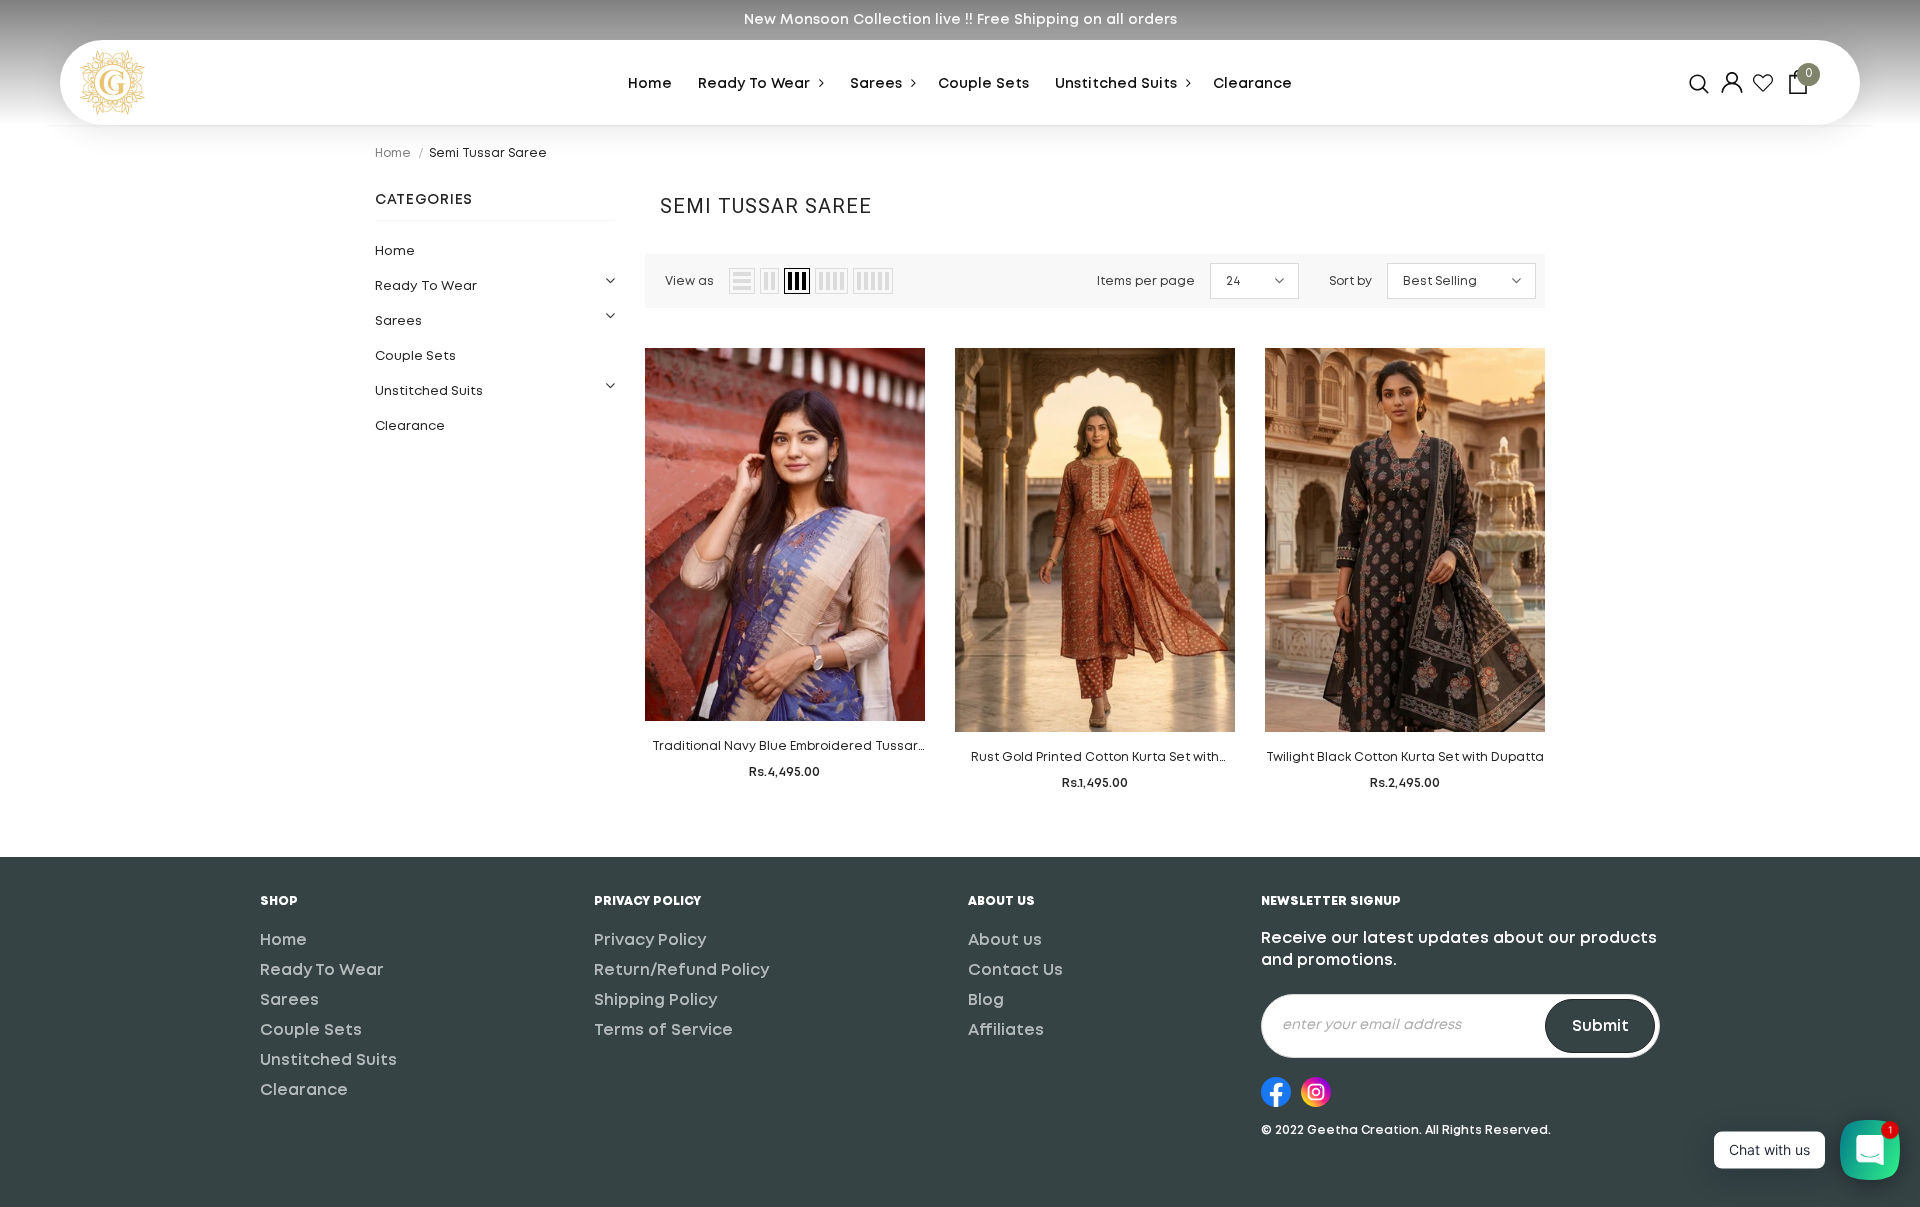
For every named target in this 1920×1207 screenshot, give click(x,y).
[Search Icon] (1699, 83)
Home (393, 153)
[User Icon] (1732, 82)
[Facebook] (1276, 1089)
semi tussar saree (488, 153)
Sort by (1350, 281)
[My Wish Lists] (1763, 83)
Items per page (1146, 281)
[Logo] (155, 82)
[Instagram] (1316, 1089)
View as (689, 281)
